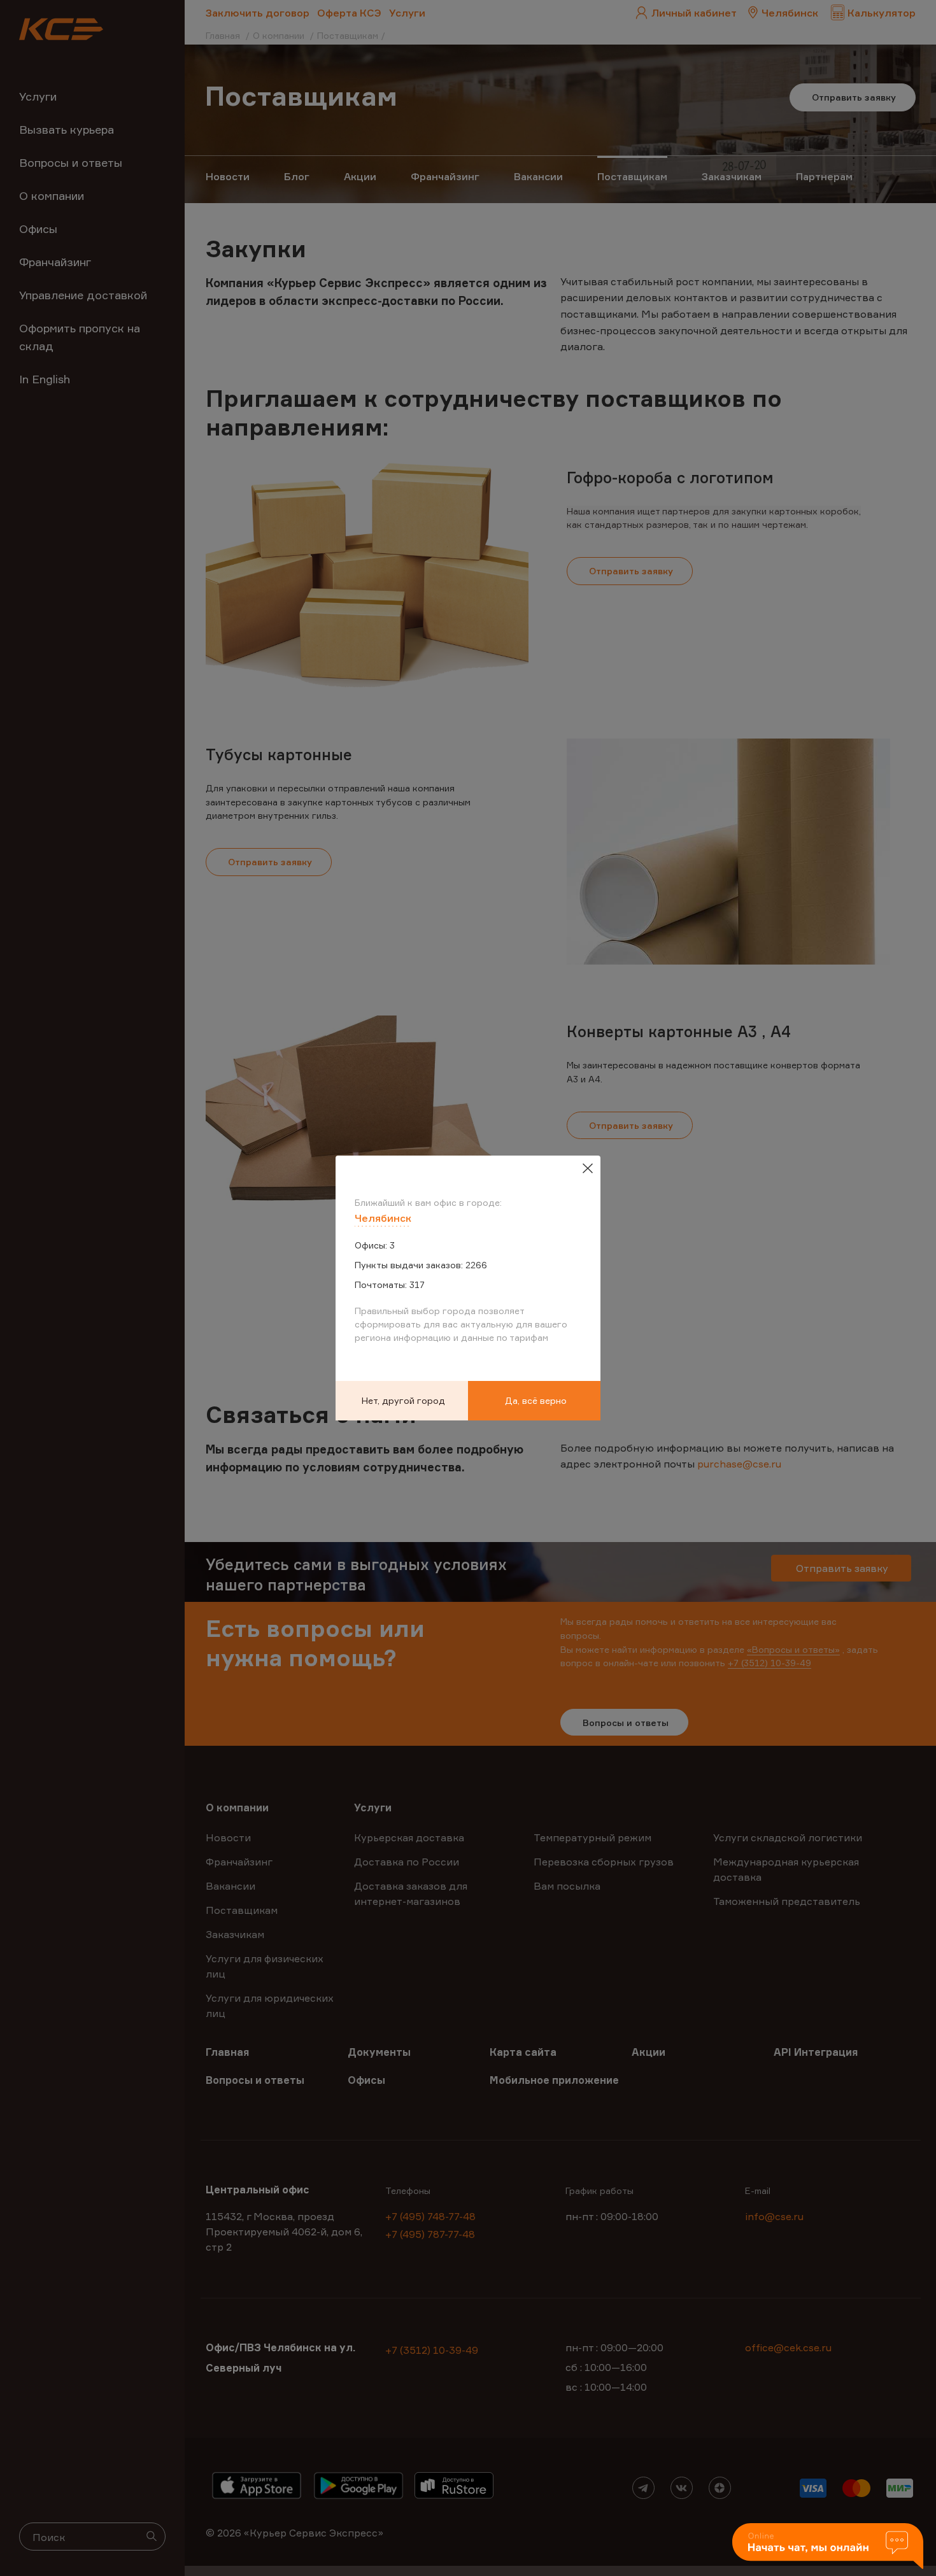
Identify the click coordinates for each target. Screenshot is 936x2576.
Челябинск (383, 1218)
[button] (828, 2547)
